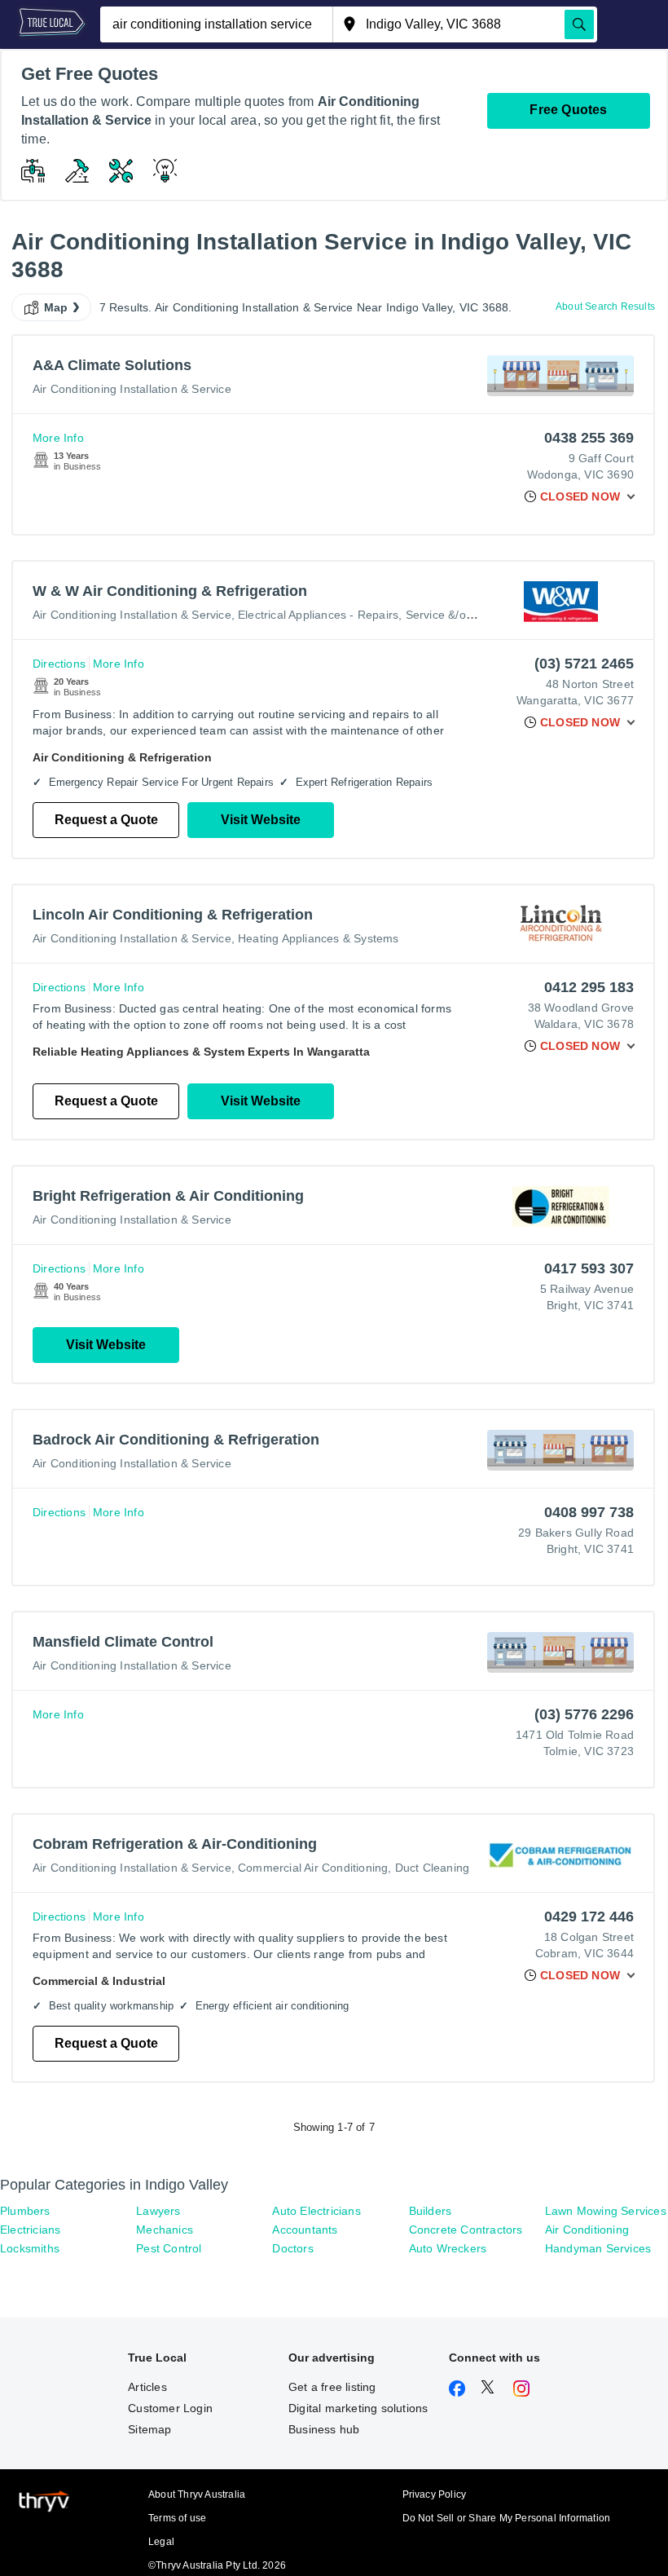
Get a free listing (332, 2387)
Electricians (30, 2230)
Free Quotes (568, 110)
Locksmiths (30, 2248)
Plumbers (25, 2211)
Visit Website (261, 820)
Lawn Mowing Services (606, 2211)
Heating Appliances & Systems (319, 938)
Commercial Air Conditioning (313, 1868)
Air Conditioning (587, 2230)
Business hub (324, 2429)
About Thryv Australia (197, 2494)
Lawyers (158, 2211)
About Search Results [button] (605, 307)
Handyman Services (598, 2248)
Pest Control (169, 2248)
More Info (58, 438)
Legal (161, 2542)
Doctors (292, 2248)
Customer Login (170, 2408)
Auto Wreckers (448, 2248)
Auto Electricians (316, 2211)
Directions (59, 664)
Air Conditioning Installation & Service (132, 389)
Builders (431, 2211)
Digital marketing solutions (358, 2408)
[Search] (579, 24)
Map (56, 307)
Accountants (305, 2230)
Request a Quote (106, 820)
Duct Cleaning (433, 1868)
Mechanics (165, 2230)
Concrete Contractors (466, 2230)
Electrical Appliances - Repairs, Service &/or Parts (369, 615)
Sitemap (149, 2429)
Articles (147, 2387)
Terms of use (177, 2518)
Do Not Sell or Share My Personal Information (507, 2518)
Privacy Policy (435, 2494)
